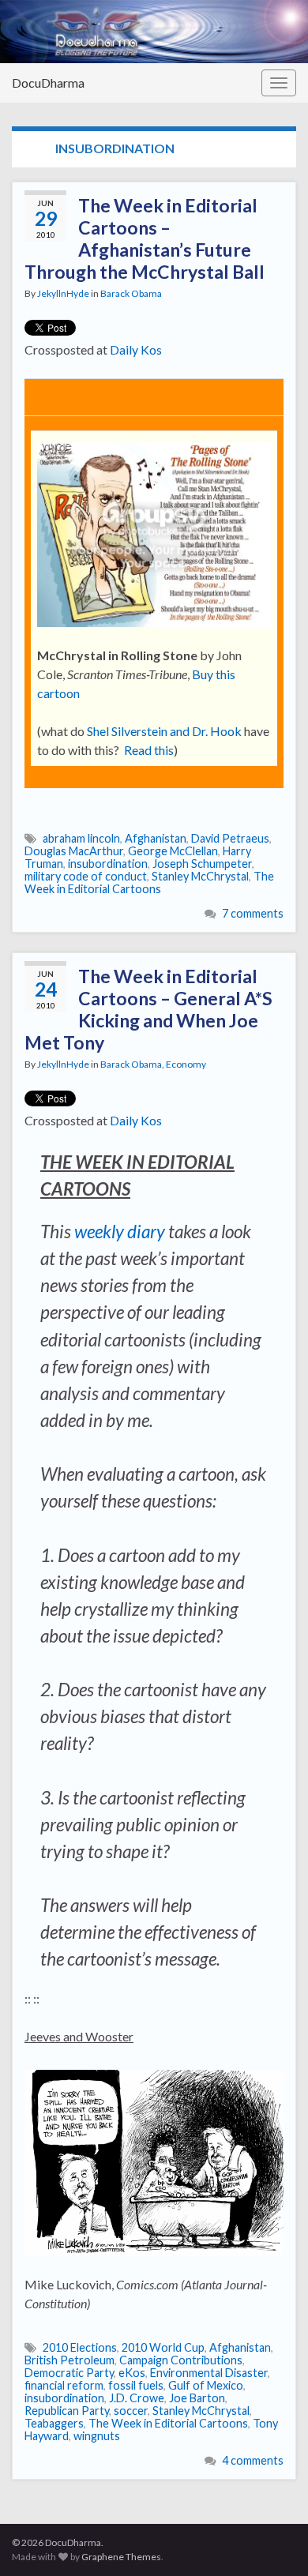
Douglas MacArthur (74, 851)
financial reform (64, 2385)
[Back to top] (272, 2540)
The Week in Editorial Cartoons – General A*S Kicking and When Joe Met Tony (148, 1009)
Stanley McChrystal (200, 876)
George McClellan (173, 851)
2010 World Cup (163, 2347)
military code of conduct (86, 876)
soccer (131, 2411)
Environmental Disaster (209, 2373)
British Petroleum (69, 2360)
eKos (132, 2373)
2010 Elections (80, 2347)
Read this (149, 750)
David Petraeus (230, 838)
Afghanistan (156, 838)
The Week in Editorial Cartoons (149, 882)
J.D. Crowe (137, 2398)
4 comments (253, 2460)
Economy (186, 1064)
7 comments (253, 913)
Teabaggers (54, 2423)
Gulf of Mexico (206, 2385)
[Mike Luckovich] (154, 2159)
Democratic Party (69, 2373)
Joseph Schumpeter (202, 864)
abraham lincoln (81, 838)
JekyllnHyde (63, 293)
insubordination (108, 864)
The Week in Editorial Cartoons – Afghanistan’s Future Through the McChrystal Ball (145, 238)
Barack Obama (131, 293)
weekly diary (120, 1232)
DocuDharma (48, 83)
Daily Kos (136, 349)
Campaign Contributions (181, 2360)
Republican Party (67, 2411)
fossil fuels (136, 2385)
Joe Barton (197, 2398)
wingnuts (97, 2436)
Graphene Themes (121, 2557)
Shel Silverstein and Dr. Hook (164, 731)
